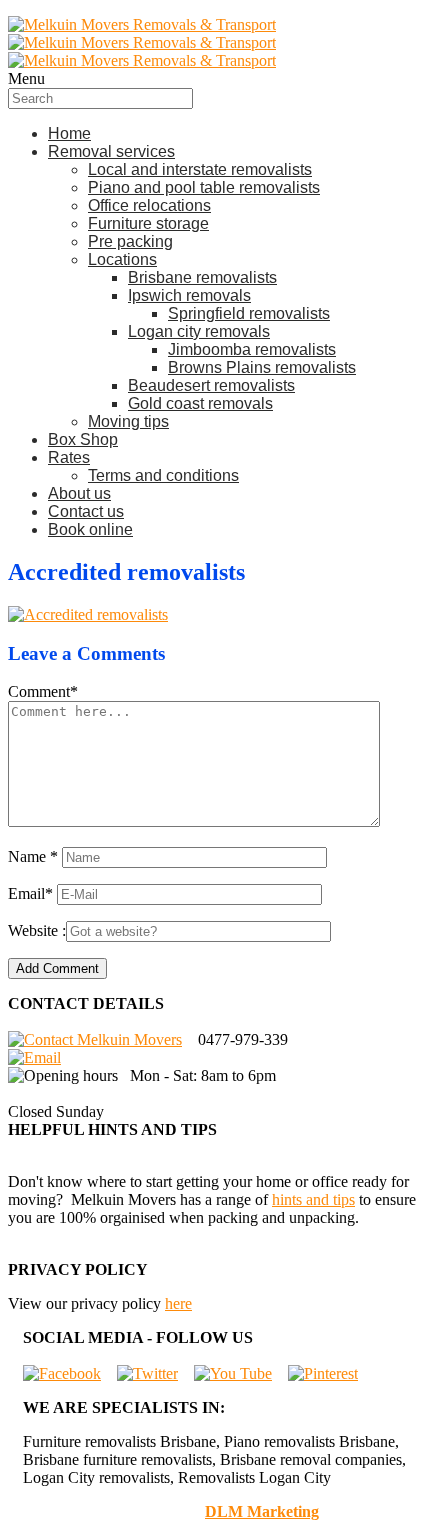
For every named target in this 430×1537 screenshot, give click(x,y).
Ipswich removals (189, 295)
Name (33, 856)
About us (79, 493)
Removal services (111, 151)
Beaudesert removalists (211, 385)
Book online (90, 529)
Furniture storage (148, 223)
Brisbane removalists (202, 277)
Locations (122, 259)
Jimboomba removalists (252, 349)
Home (69, 133)
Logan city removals (199, 331)
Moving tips (128, 421)
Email (30, 893)
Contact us (86, 511)
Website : (37, 930)
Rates (69, 457)
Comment (43, 691)
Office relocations (149, 205)
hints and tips (313, 1199)
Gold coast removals (200, 403)
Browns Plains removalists (262, 367)
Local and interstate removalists (200, 169)
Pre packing (130, 241)
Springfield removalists (249, 313)
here (178, 1303)
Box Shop (83, 439)
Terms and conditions (163, 475)
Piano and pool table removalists (204, 187)
